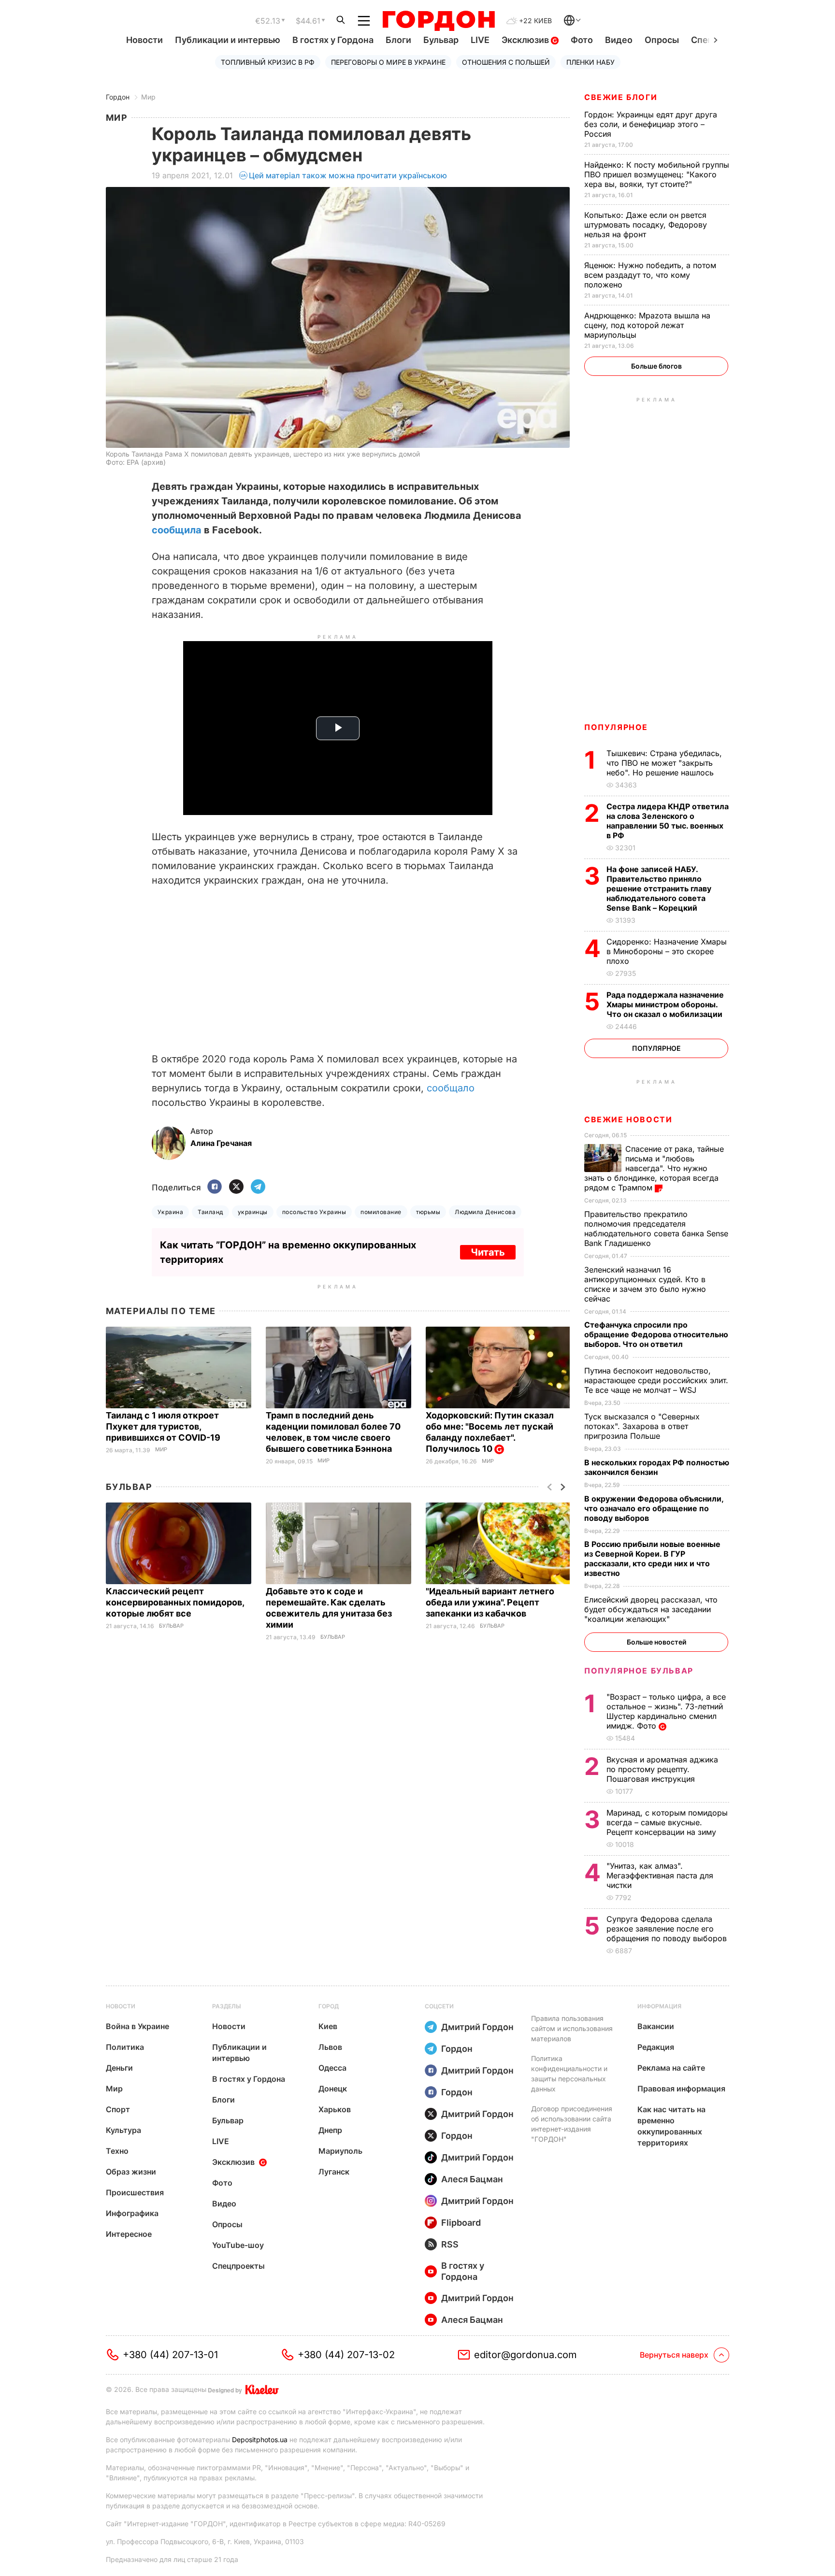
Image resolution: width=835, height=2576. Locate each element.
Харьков (335, 2109)
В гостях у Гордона (333, 40)
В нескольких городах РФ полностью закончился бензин (657, 1467)
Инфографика (132, 2213)
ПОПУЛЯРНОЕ (616, 727)
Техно (117, 2151)
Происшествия (135, 2192)
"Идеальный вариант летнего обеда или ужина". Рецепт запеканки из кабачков (490, 1602)
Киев (328, 2026)
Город (329, 2006)
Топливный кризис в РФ (268, 62)
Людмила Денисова (485, 1212)
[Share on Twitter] (236, 1187)
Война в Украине (137, 2026)
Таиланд (210, 1212)
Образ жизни (131, 2172)
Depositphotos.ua (260, 2440)
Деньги (119, 2068)
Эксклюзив (526, 40)
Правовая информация (681, 2089)
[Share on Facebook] (215, 1187)
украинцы (253, 1212)
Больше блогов (656, 366)
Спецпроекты (238, 2266)
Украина (170, 1212)
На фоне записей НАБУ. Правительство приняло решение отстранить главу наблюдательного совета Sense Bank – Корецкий (659, 888)
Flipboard (461, 2223)
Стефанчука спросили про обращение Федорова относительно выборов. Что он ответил (656, 1334)
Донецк (333, 2089)
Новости (144, 40)
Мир (148, 97)
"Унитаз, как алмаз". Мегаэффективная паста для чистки (660, 1875)
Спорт (118, 2109)
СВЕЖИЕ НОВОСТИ (628, 1119)
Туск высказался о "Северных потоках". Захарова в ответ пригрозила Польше (642, 1426)
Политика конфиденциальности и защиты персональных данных (569, 2074)
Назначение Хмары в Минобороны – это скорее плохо (667, 951)
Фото (582, 40)
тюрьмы (428, 1212)
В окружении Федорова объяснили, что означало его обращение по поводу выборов (654, 1508)
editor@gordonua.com (525, 2355)
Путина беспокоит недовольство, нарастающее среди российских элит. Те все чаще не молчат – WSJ (656, 1380)
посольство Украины (314, 1212)
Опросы (662, 40)
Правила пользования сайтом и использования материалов (572, 2028)
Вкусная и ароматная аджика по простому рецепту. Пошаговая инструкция (662, 1769)
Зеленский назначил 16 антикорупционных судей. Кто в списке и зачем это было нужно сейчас (645, 1284)
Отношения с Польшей (506, 62)
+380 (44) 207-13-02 (346, 2355)
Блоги (398, 40)
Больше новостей (656, 1642)
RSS (450, 2244)
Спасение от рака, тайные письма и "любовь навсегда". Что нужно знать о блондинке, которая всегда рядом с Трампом (654, 1168)
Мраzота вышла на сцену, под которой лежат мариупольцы (647, 325)
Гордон (118, 97)
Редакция (656, 2047)
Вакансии (656, 2026)
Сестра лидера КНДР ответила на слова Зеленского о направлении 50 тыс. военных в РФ (668, 821)
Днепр (330, 2130)
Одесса (332, 2068)
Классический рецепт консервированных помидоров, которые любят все (175, 1602)
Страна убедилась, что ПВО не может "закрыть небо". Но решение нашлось (664, 763)
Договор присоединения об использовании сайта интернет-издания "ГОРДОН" (572, 2124)
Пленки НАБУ (590, 62)
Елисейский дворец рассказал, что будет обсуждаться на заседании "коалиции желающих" (651, 1609)
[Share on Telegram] (258, 1187)
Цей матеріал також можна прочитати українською (348, 175)
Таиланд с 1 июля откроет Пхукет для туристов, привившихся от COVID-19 (164, 1426)
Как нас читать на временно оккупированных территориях (671, 2126)
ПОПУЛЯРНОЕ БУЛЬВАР (639, 1671)
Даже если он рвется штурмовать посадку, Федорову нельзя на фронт (646, 225)
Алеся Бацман (472, 2179)
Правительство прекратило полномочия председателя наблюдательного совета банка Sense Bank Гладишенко (656, 1229)
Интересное (129, 2234)
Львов (330, 2047)
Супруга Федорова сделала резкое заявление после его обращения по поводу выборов (668, 1929)
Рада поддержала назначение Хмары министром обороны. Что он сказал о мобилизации (665, 1004)
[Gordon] (439, 21)
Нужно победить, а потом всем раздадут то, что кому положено (650, 275)
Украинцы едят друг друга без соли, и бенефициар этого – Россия (651, 124)
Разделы (227, 2006)
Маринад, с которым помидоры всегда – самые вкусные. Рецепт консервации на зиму (667, 1822)
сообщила (178, 530)
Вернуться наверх (674, 2355)
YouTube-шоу (238, 2245)
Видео (619, 40)
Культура (123, 2130)
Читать (488, 1252)
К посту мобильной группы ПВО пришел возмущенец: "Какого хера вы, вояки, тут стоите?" (657, 174)
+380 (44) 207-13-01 (170, 2355)
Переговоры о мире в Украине (388, 62)
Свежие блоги (621, 97)
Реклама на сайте (671, 2068)
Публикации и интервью (228, 40)
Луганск (334, 2172)
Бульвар (441, 40)
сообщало (451, 1088)
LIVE (480, 40)
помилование (381, 1212)
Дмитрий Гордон (477, 2027)
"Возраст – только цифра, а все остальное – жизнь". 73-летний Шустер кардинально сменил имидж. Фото (666, 1711)
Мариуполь (340, 2151)
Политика (125, 2047)
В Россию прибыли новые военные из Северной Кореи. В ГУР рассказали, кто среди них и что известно (652, 1559)
